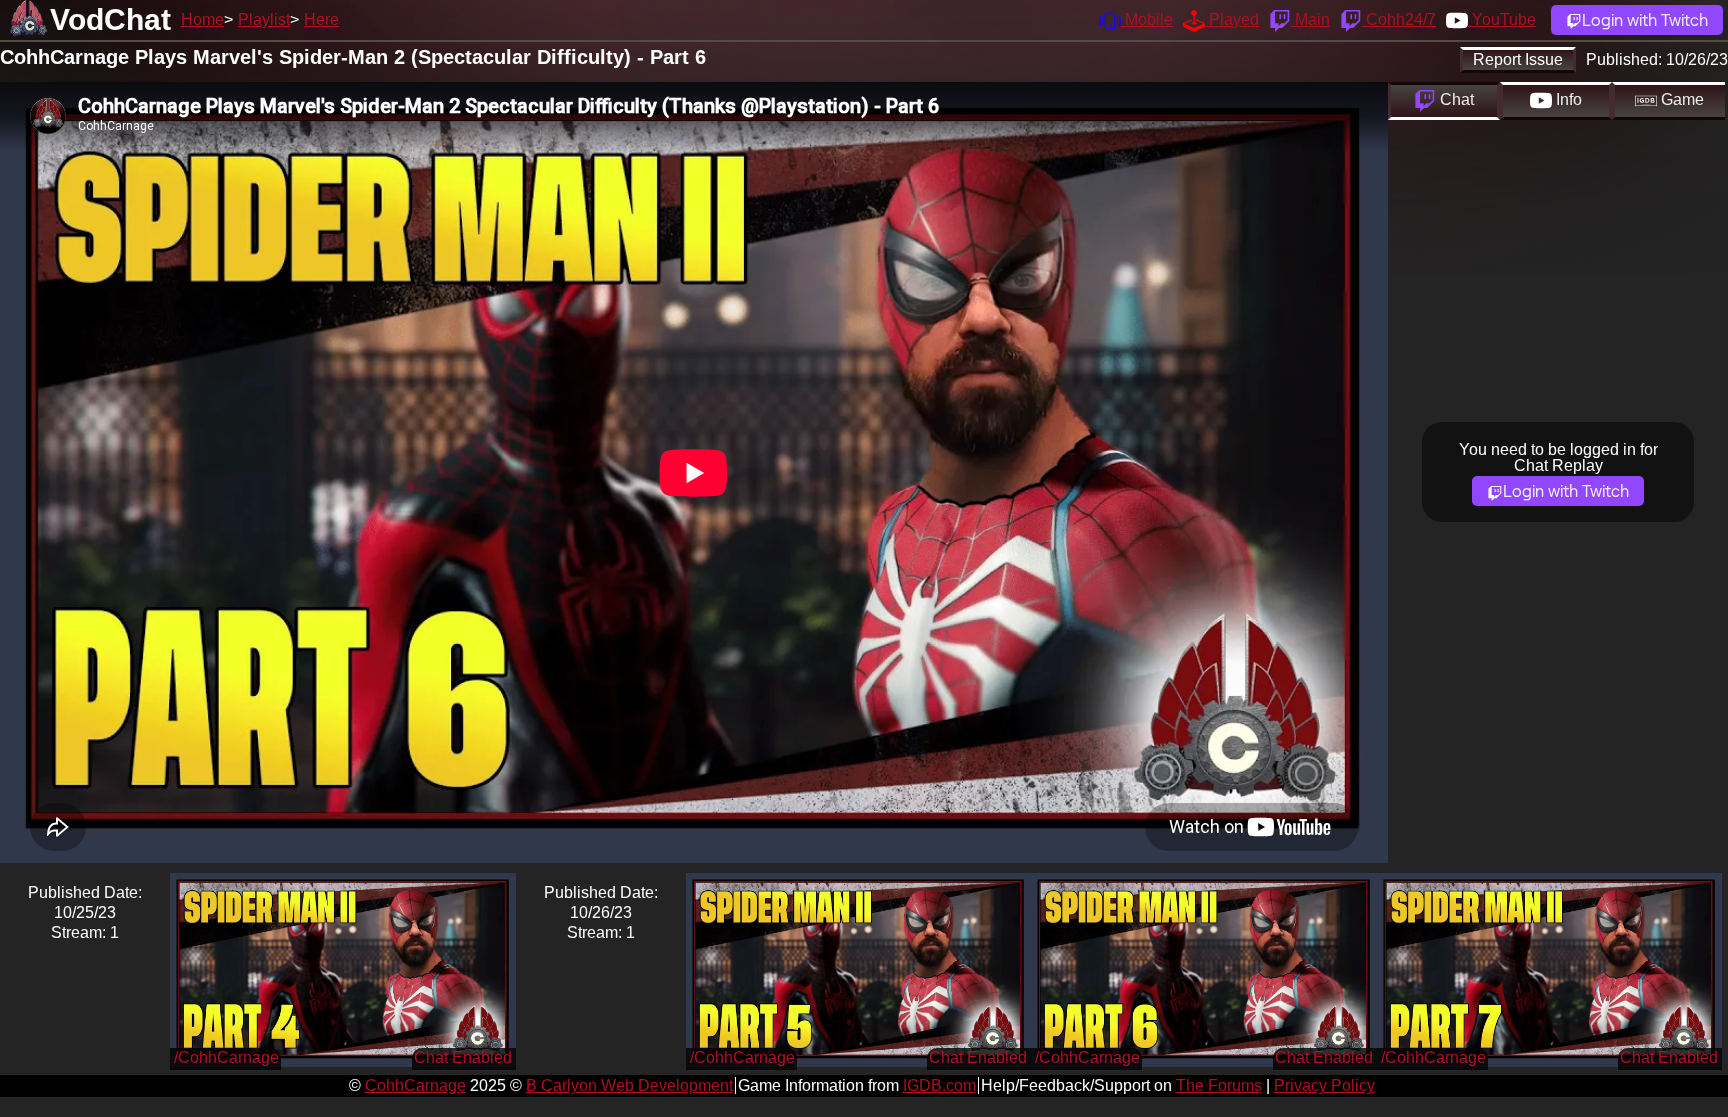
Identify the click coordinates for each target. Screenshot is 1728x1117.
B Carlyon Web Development (629, 1085)
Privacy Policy (1324, 1085)
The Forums (1219, 1085)
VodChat (110, 19)
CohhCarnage (415, 1085)
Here (321, 19)
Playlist (264, 19)
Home (202, 19)
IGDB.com (939, 1085)
